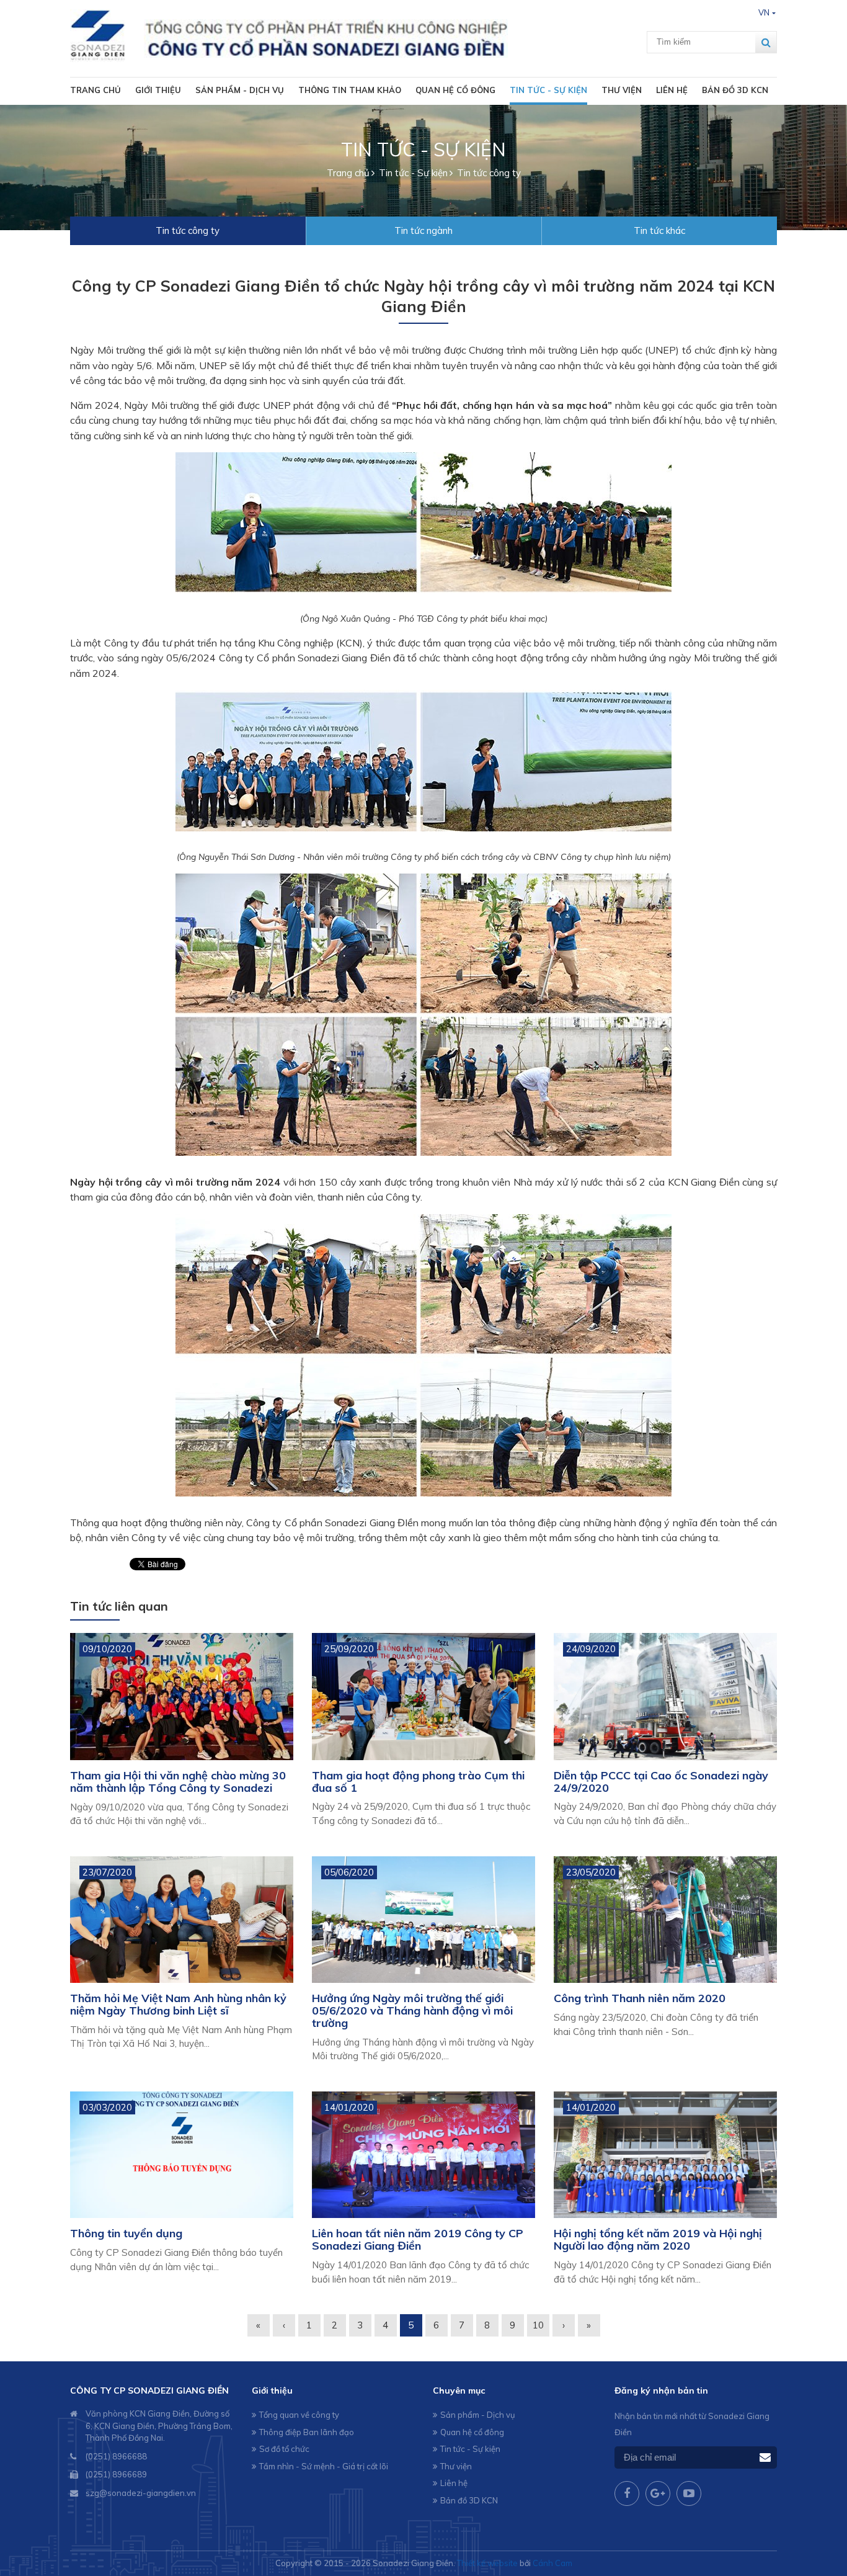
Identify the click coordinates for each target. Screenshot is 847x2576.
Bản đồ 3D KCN (735, 90)
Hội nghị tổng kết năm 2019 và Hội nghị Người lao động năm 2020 (658, 2239)
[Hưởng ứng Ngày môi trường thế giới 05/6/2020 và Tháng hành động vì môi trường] (423, 1920)
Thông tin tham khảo (350, 90)
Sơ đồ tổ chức (284, 2449)
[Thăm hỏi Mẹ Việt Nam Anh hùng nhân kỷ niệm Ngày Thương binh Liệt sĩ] (182, 1920)
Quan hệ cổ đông (455, 90)
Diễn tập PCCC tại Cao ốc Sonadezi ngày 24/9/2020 (661, 1782)
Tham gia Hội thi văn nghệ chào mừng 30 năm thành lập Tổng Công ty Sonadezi (178, 1782)
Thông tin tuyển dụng (126, 2233)
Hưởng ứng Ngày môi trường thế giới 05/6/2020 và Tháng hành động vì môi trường (412, 2010)
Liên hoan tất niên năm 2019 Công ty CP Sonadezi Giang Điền (418, 2239)
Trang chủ (95, 90)
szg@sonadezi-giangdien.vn (141, 2493)
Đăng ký (765, 2458)
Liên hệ (672, 90)
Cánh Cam (552, 2563)
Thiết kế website (487, 2563)
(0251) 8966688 (116, 2456)
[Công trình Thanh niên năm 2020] (665, 1920)
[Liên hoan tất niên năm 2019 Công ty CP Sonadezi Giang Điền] (423, 2155)
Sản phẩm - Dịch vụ (240, 90)
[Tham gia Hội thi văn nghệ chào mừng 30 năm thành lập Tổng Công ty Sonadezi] (182, 1697)
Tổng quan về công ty (299, 2415)
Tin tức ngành (423, 230)
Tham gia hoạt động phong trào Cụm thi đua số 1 (418, 1782)
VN (764, 12)
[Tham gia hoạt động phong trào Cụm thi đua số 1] (423, 1697)
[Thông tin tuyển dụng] (182, 2155)
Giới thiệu (158, 90)
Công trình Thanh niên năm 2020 (640, 1998)
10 (538, 2325)
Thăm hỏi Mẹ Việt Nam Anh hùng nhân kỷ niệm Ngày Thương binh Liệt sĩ (178, 2004)
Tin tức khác (659, 230)
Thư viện (622, 90)
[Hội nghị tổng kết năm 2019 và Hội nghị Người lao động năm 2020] (665, 2155)
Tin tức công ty (188, 230)
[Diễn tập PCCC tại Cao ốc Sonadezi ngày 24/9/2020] (665, 1697)
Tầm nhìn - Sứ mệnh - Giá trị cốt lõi (324, 2466)
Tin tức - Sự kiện (548, 90)
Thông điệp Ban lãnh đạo (307, 2432)
